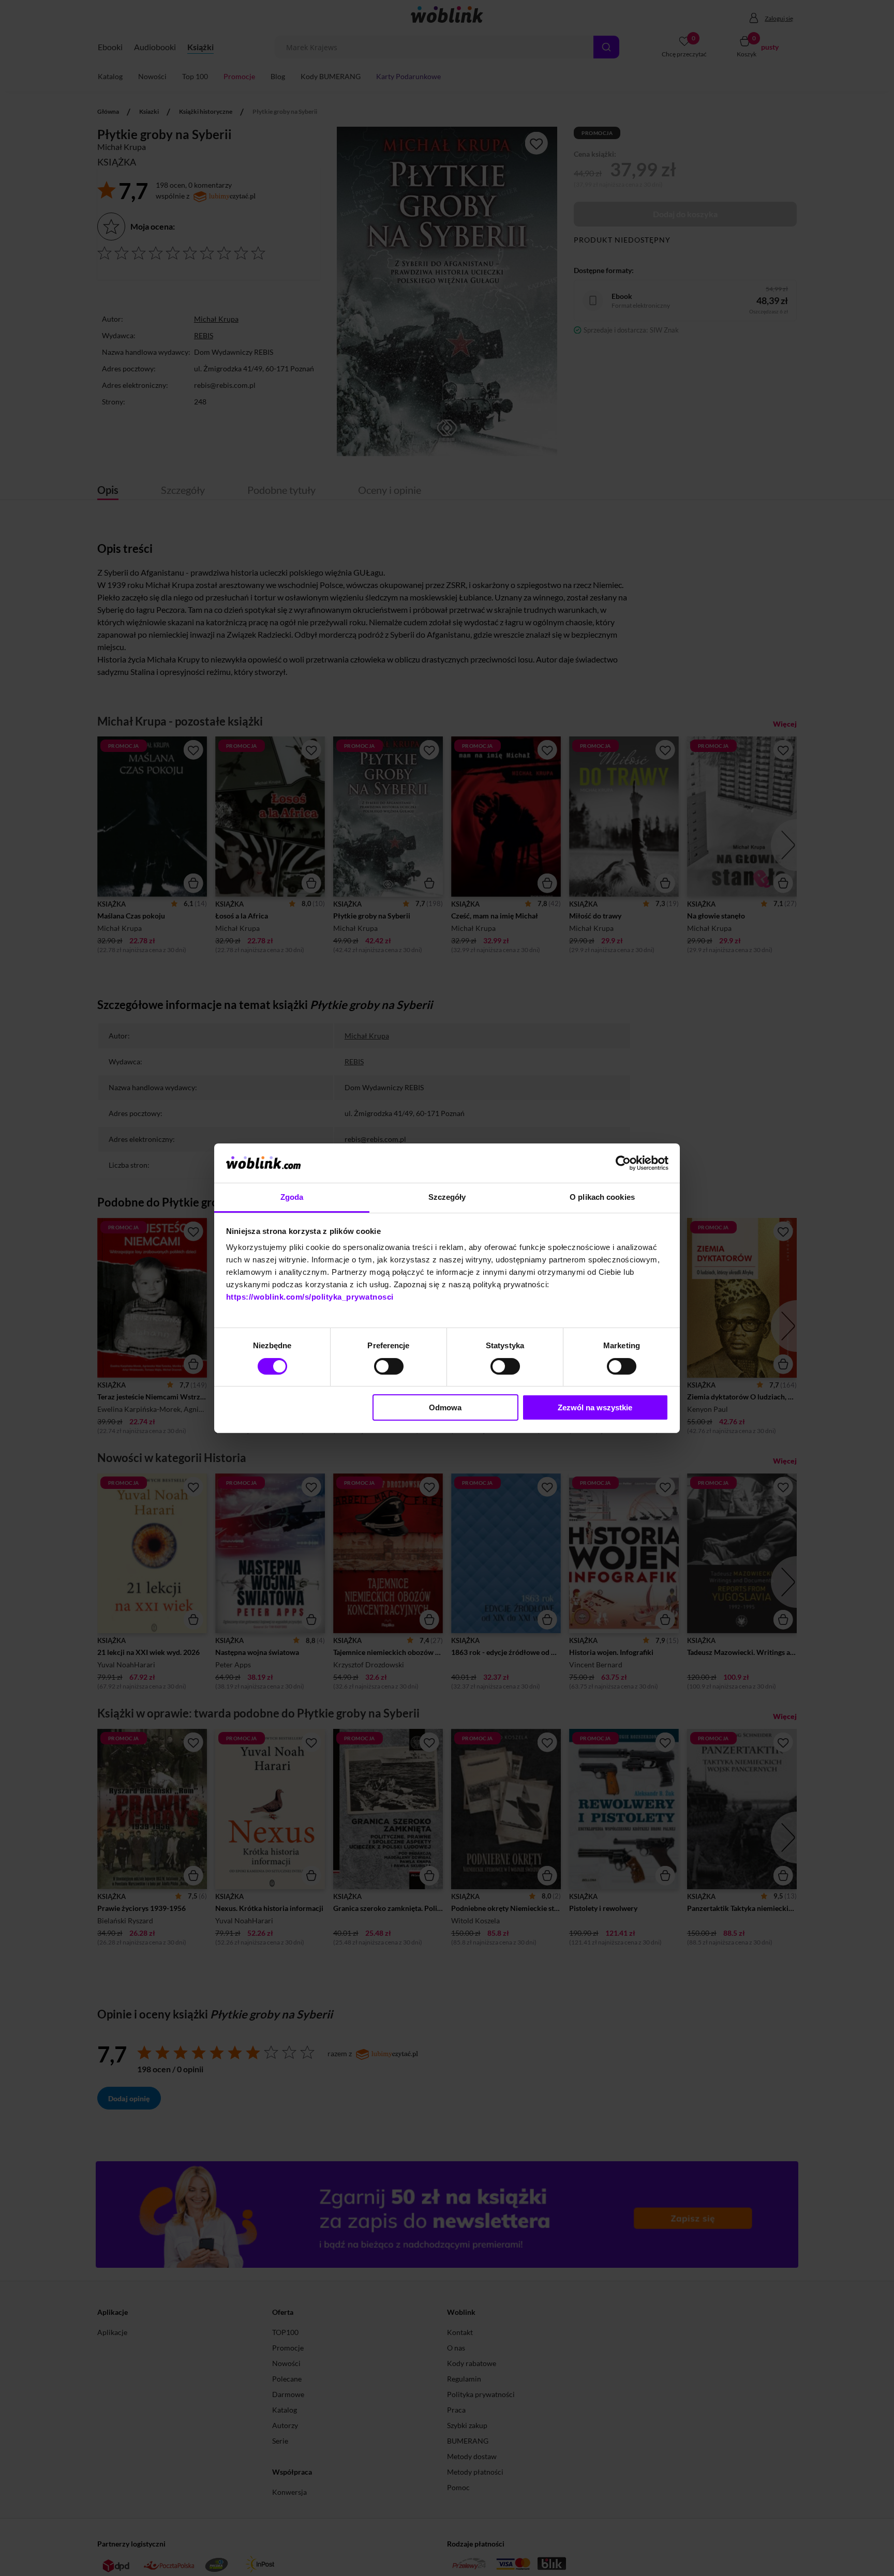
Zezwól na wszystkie (595, 1407)
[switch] (389, 1366)
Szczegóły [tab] (447, 1197)
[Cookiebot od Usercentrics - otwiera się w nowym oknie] (623, 1163)
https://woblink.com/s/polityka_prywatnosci (310, 1297)
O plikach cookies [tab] (602, 1197)
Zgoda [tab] (292, 1197)
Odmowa (445, 1407)
